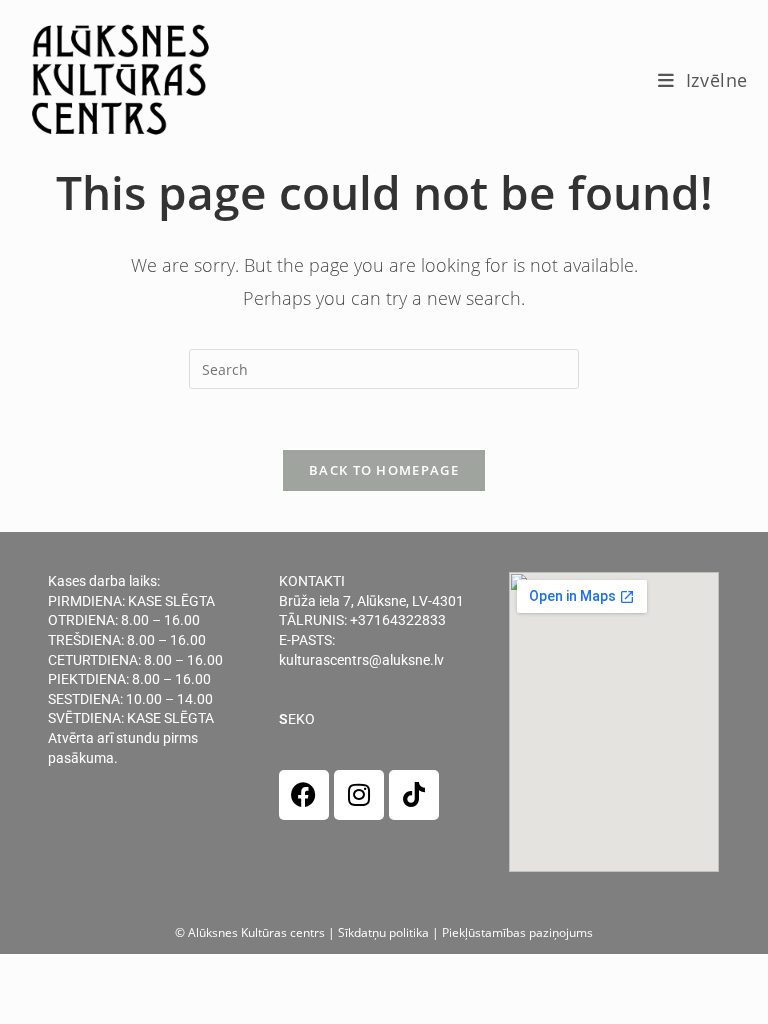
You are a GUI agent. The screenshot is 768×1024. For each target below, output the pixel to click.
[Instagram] (359, 795)
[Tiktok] (414, 795)
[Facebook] (304, 795)
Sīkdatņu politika (383, 932)
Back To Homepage (384, 470)
